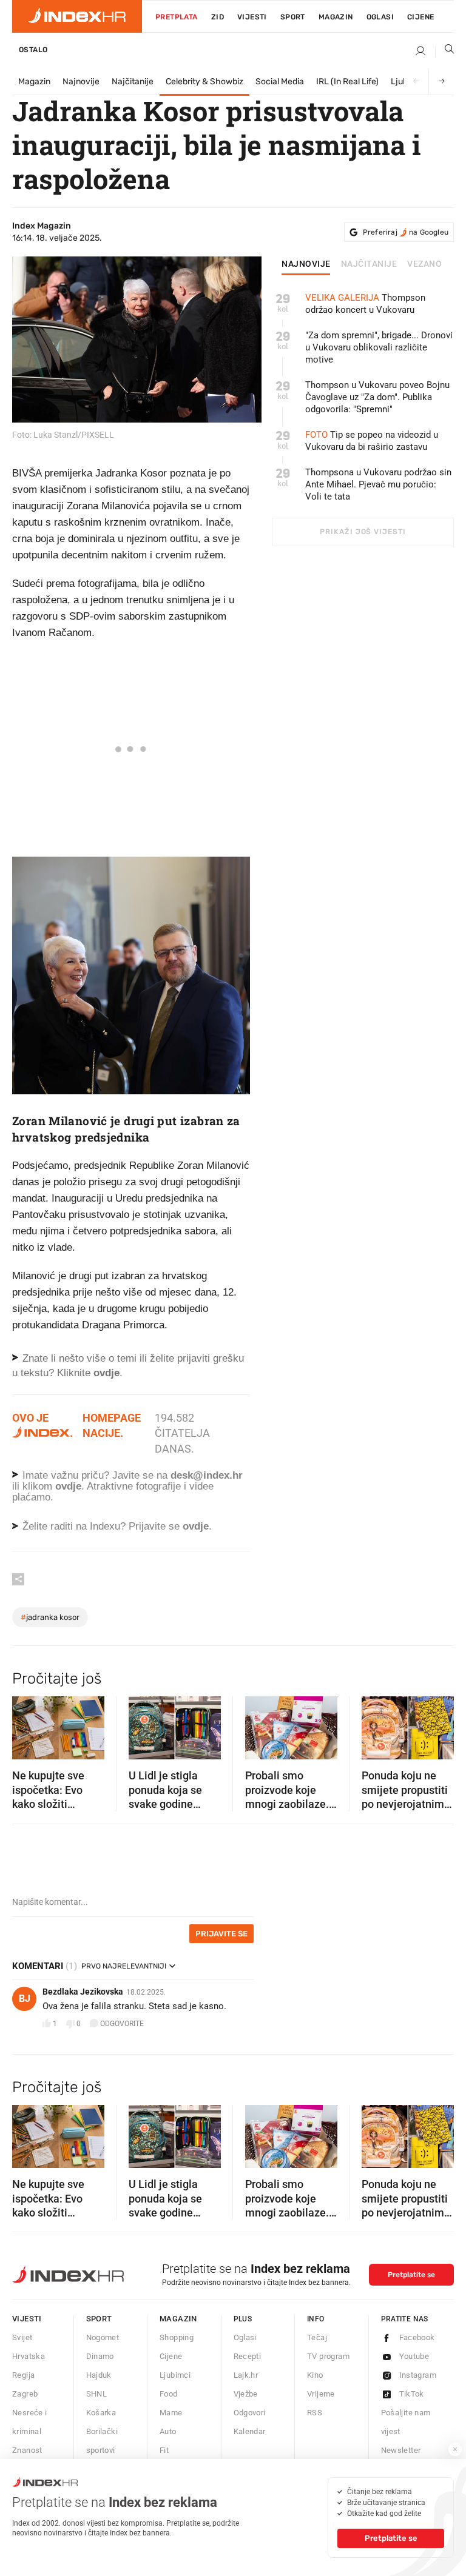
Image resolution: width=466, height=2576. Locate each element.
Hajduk (99, 2375)
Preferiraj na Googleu (406, 232)
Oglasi (380, 17)
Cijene (420, 17)
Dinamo (100, 2356)
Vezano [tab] (424, 264)
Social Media (280, 82)
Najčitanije (133, 82)
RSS (315, 2413)
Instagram (418, 2375)
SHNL (97, 2394)
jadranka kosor (50, 1617)
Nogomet (103, 2337)
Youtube (414, 2356)
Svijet (22, 2337)
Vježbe (246, 2394)
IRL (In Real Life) (347, 82)
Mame (171, 2413)
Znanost (27, 2450)
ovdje (68, 1486)
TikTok (412, 2394)
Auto (168, 2431)
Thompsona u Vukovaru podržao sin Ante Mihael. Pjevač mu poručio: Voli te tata (378, 484)
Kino (315, 2375)
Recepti (248, 2356)
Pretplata (177, 17)
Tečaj (317, 2337)
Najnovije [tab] (306, 264)
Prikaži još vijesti (363, 532)
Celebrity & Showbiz (204, 82)
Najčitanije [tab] (369, 264)
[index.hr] (77, 16)
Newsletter (401, 2450)
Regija (23, 2375)
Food (169, 2394)
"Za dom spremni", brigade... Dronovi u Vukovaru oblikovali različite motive (379, 347)
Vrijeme (321, 2394)
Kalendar (250, 2431)
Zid (218, 17)
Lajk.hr (246, 2375)
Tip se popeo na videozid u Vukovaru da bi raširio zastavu (372, 441)
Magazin (34, 82)
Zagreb (25, 2394)
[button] (27, 1724)
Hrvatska (29, 2356)
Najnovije (81, 82)
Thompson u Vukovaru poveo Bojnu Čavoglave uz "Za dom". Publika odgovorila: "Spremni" (377, 397)
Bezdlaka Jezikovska (83, 1992)
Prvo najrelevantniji (124, 1966)
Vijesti (252, 17)
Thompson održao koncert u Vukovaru (365, 304)
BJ (25, 1999)
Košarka (101, 2413)
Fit (164, 2450)
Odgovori (250, 2413)
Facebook (417, 2337)
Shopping (177, 2337)
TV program (328, 2356)
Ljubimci (175, 2375)
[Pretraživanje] (445, 52)
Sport (293, 17)
